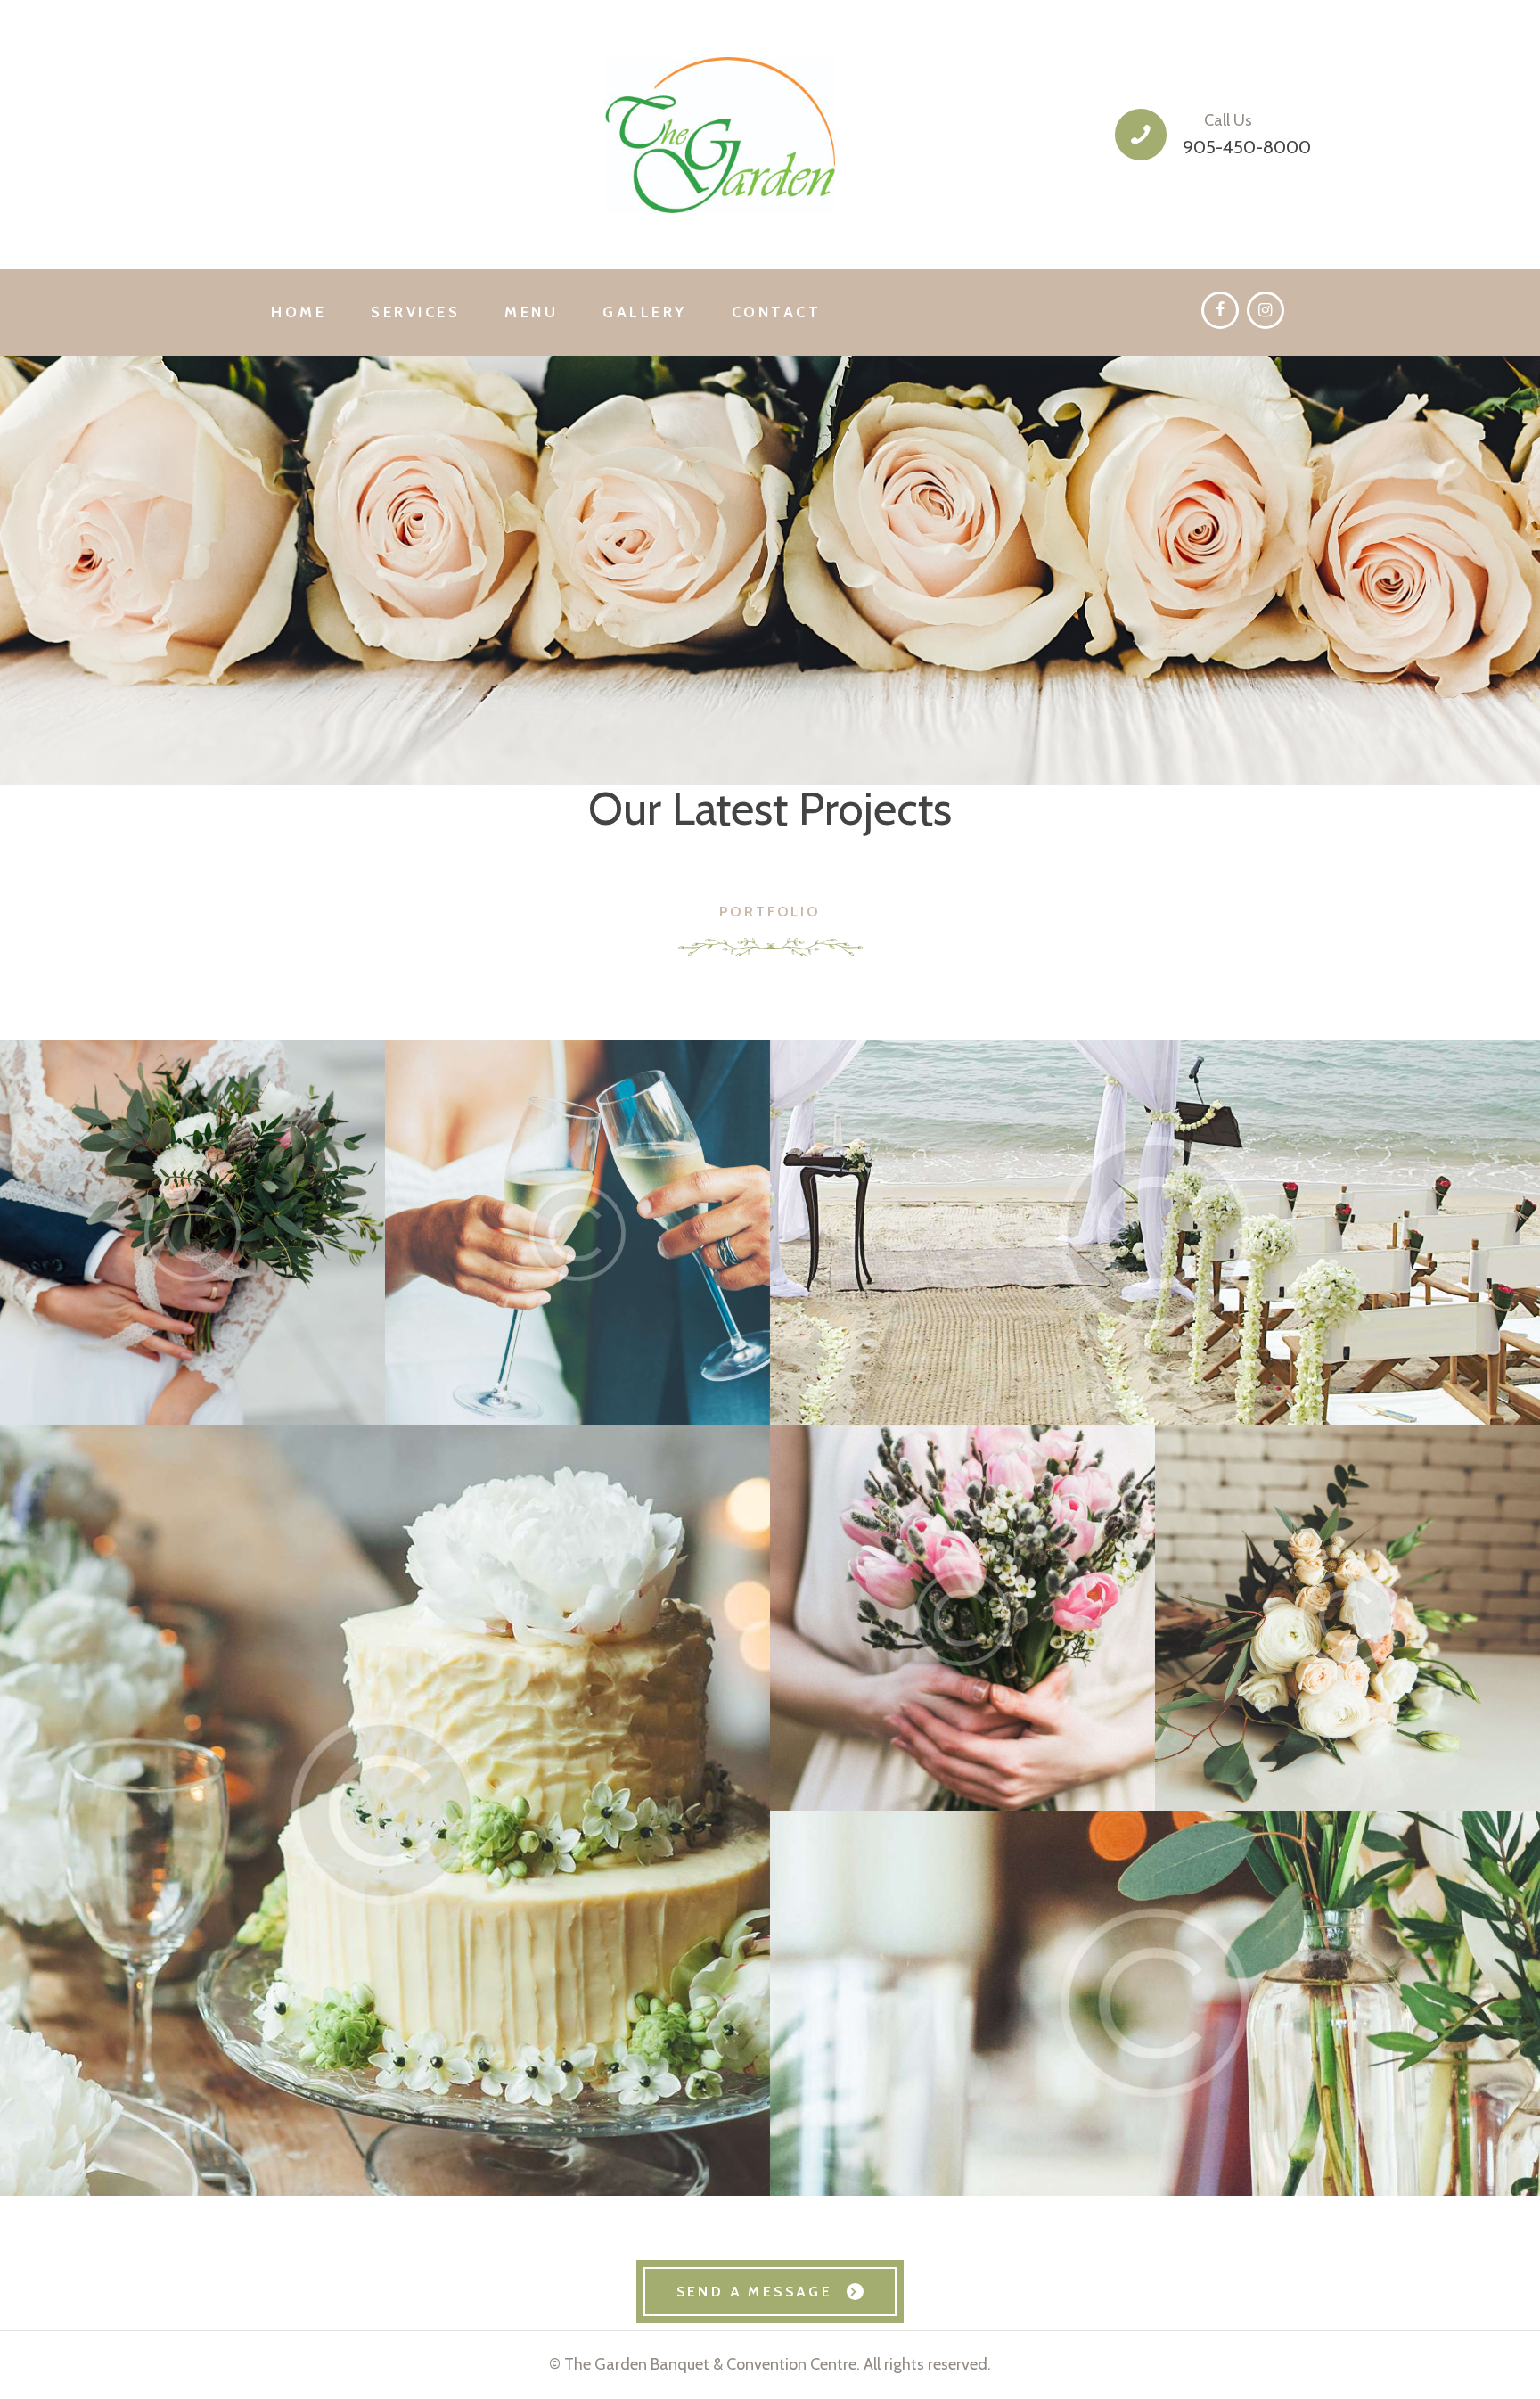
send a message (755, 2292)
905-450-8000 (1247, 147)
